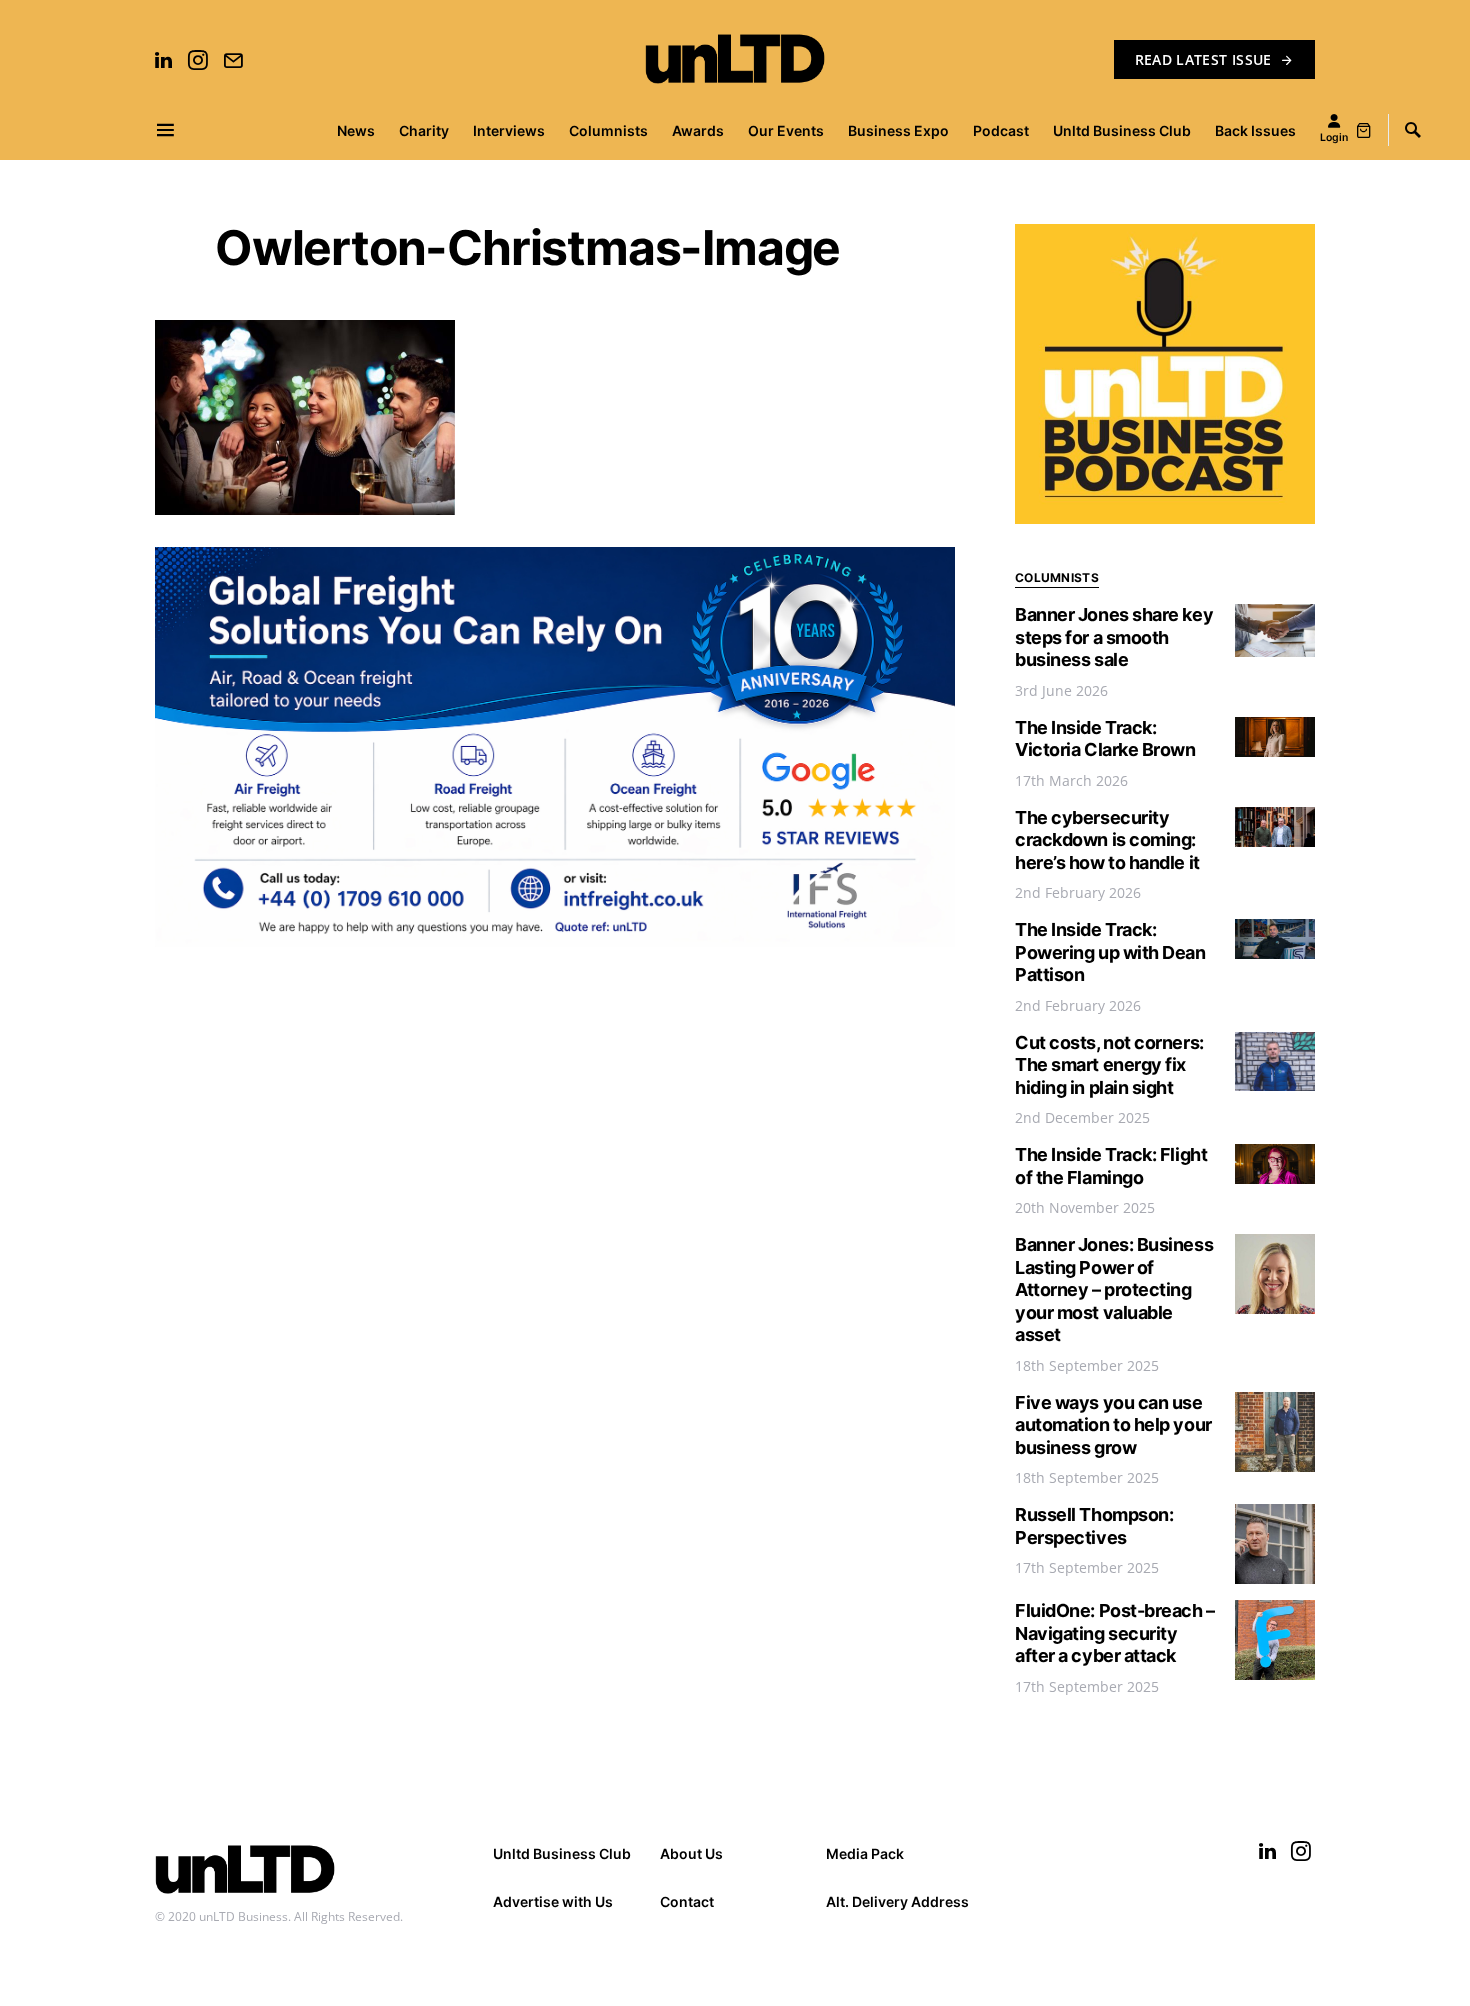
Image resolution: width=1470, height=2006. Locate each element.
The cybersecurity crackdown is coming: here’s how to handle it (1107, 840)
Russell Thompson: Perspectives (1094, 1526)
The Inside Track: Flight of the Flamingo (1111, 1166)
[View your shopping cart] (1364, 130)
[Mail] (233, 60)
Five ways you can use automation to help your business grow (1113, 1425)
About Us (691, 1853)
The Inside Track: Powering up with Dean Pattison (1110, 952)
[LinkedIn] (163, 60)
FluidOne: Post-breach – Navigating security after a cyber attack (1115, 1633)
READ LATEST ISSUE (1203, 59)
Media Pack (865, 1853)
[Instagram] (198, 60)
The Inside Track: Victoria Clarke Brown (1105, 739)
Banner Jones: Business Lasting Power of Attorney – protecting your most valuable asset (1114, 1289)
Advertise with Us (553, 1901)
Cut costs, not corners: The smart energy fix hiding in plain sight (1109, 1065)
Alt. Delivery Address (897, 1901)
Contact (687, 1901)
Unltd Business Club (562, 1853)
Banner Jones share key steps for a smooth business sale (1114, 637)
